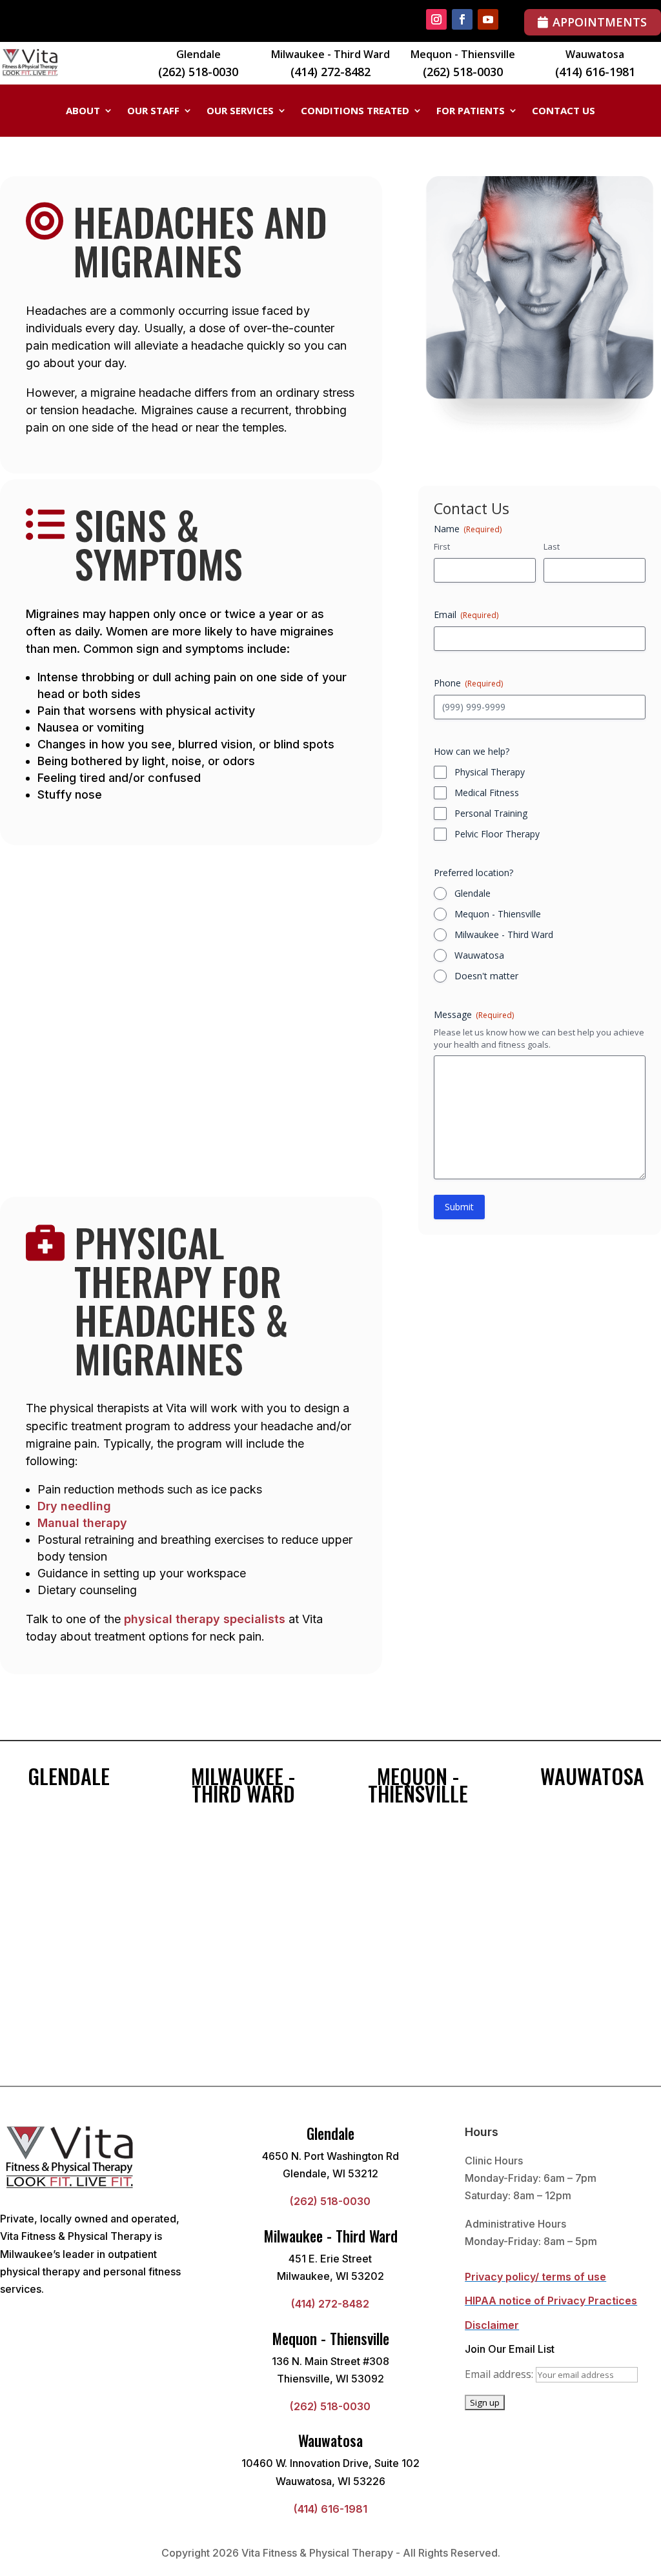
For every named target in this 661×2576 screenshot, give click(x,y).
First (442, 546)
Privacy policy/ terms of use (535, 2277)
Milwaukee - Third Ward (504, 934)
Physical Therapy (490, 772)
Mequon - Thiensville (498, 914)
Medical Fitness (487, 793)
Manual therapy (82, 1523)
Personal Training (491, 813)
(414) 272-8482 (330, 72)
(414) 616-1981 (595, 72)
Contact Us (564, 111)
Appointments (600, 22)
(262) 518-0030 (198, 72)
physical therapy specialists (205, 1619)
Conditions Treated (355, 111)
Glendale (473, 893)
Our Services (240, 111)
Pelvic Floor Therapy (497, 834)
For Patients (471, 111)
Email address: (500, 2374)
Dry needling (74, 1506)
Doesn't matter (486, 976)
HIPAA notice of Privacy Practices (551, 2301)
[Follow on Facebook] (462, 19)
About (83, 111)
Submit (459, 1207)
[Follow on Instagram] (436, 19)
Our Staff (153, 111)
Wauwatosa (479, 955)
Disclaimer (492, 2325)
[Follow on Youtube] (488, 19)
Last (552, 546)
